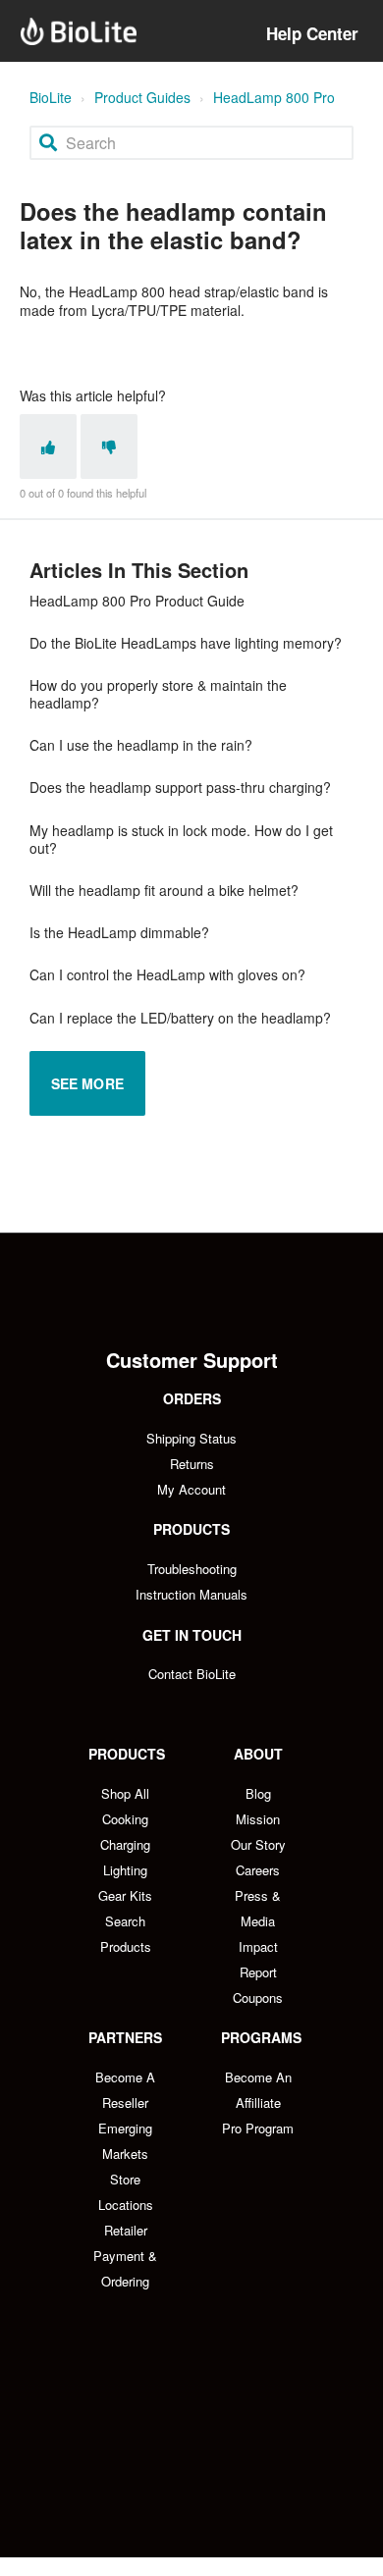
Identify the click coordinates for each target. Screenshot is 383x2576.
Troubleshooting (192, 1569)
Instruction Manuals (191, 1594)
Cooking (125, 1819)
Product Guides (142, 97)
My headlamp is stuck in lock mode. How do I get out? (181, 839)
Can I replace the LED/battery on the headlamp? (180, 1018)
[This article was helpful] (48, 447)
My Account (191, 1489)
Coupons (258, 1998)
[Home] (79, 31)
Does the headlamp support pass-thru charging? (180, 787)
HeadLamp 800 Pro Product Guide (137, 601)
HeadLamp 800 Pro (274, 97)
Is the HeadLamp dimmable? (119, 932)
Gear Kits (125, 1895)
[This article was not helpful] (109, 447)
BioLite (51, 97)
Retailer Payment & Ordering (125, 2256)
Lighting (125, 1870)
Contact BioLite (192, 1674)
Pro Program (258, 2128)
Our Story (258, 1844)
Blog (258, 1793)
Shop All (125, 1793)
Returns (192, 1464)
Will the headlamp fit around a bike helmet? (164, 890)
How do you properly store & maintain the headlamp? (158, 694)
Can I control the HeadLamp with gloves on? (167, 974)
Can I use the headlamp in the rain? (141, 745)
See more (87, 1083)
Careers (258, 1870)
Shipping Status (191, 1438)
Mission (258, 1819)
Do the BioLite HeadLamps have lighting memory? (186, 643)
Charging (125, 1844)
